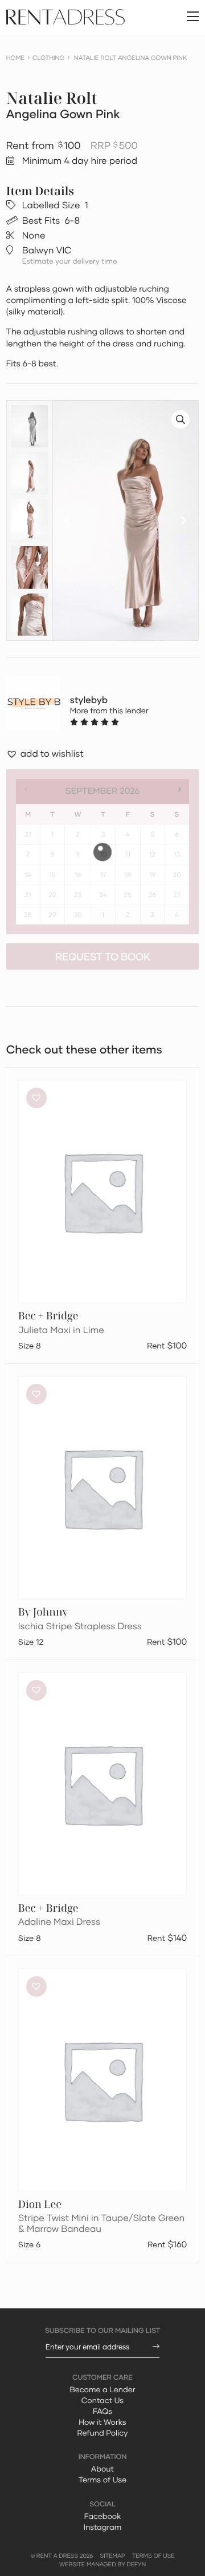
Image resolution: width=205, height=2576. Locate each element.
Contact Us (102, 2400)
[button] (67, 520)
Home (15, 58)
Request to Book (103, 957)
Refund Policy (103, 2433)
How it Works (102, 2422)
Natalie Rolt (52, 98)
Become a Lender (102, 2389)
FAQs (102, 2411)
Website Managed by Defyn (102, 2565)
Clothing (48, 58)
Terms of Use (102, 2480)
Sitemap (113, 2556)
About (102, 2469)
